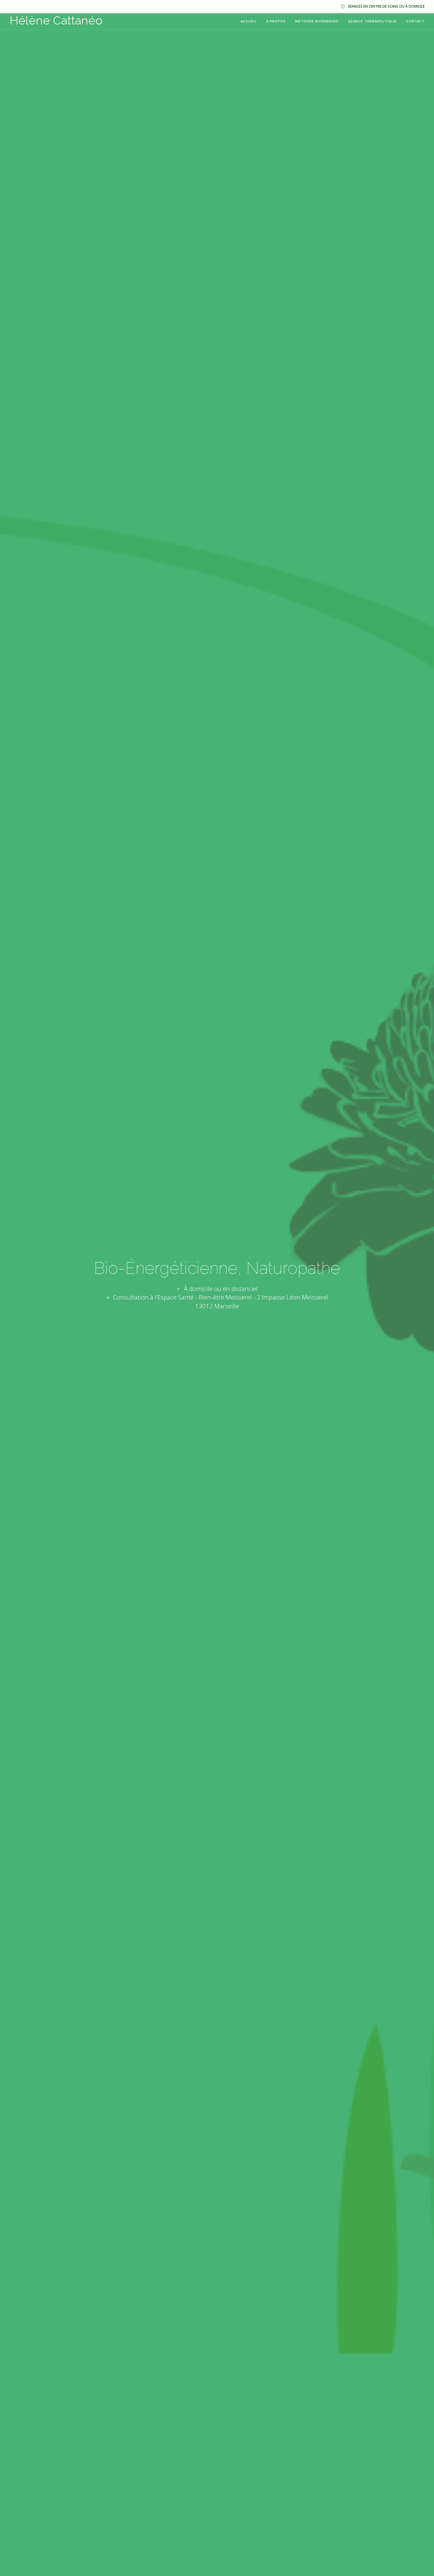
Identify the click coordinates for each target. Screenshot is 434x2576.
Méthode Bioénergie (317, 21)
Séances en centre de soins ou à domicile (386, 6)
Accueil (249, 21)
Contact (415, 21)
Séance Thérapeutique (372, 21)
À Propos (276, 21)
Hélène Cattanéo (56, 20)
